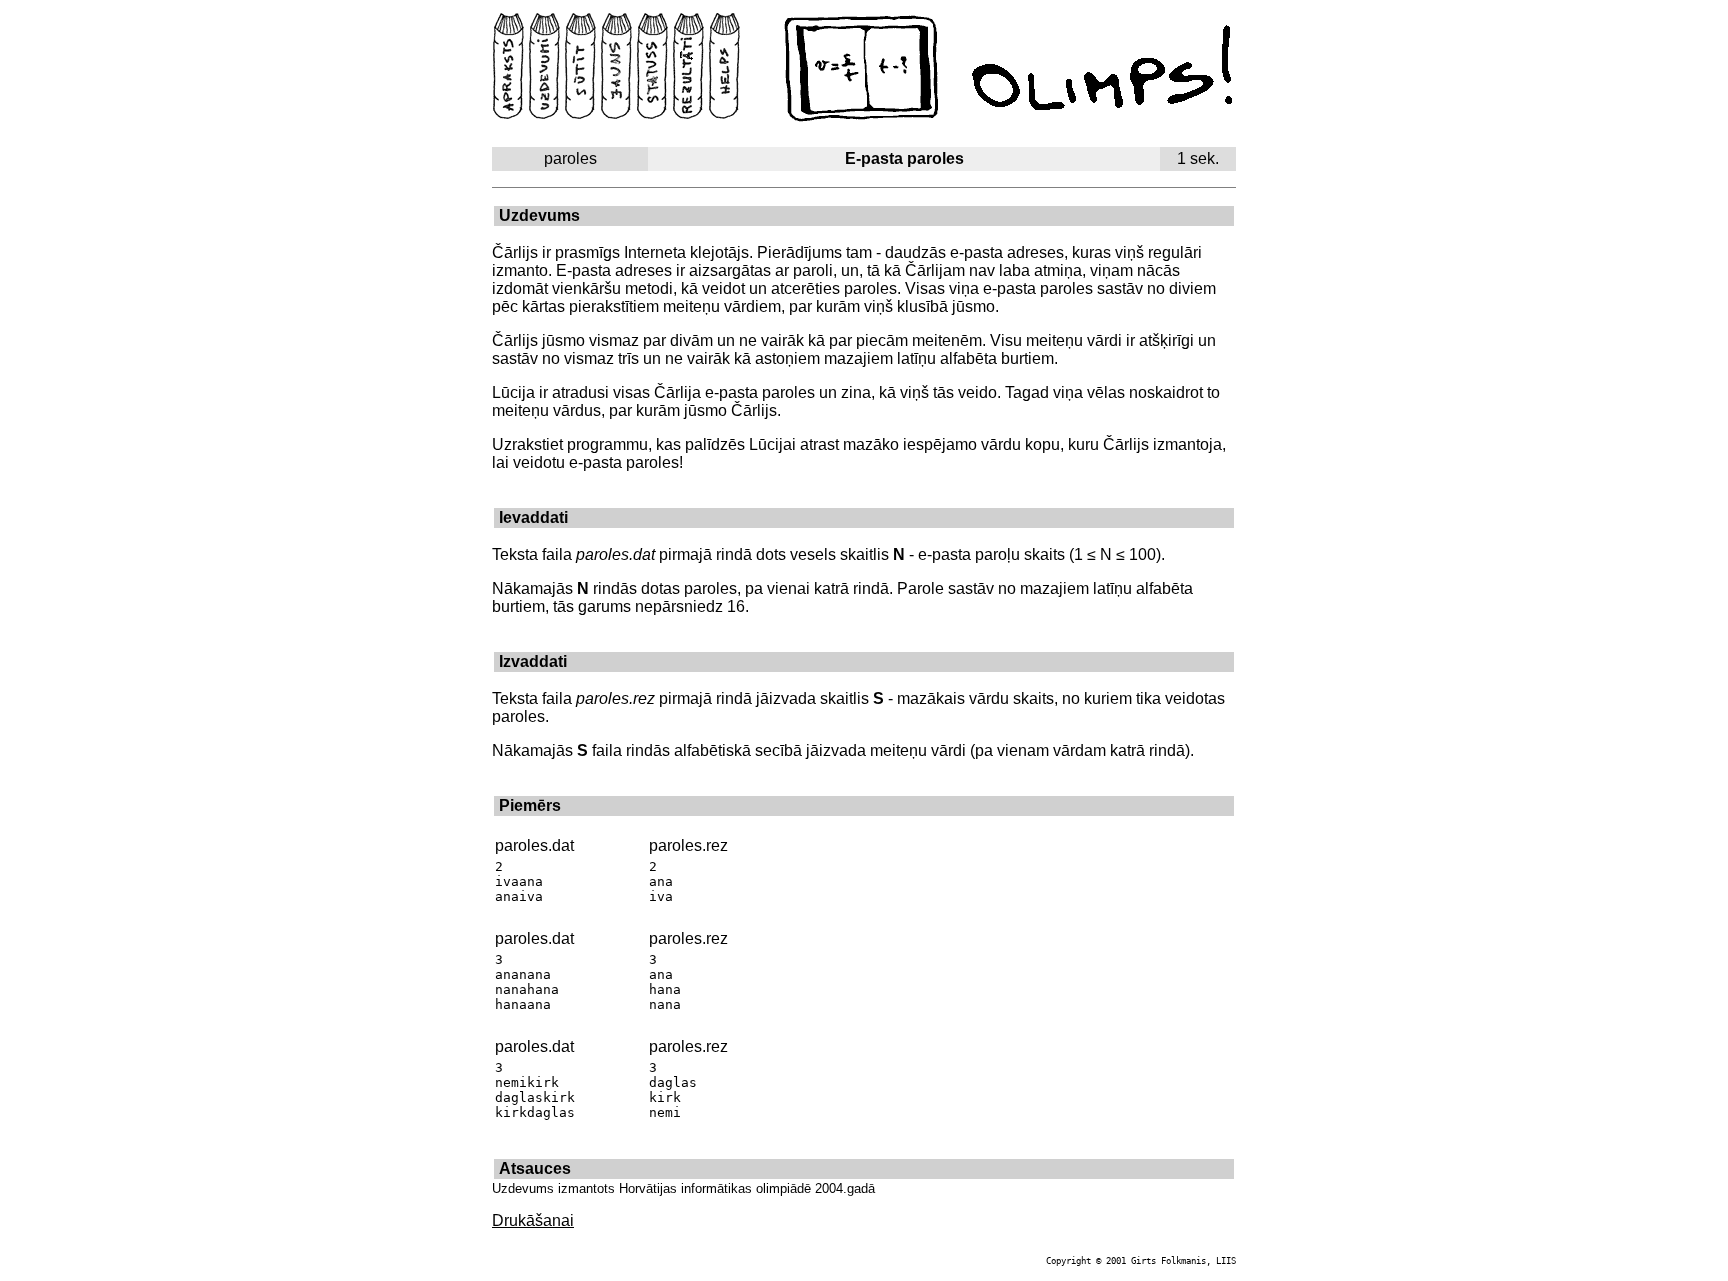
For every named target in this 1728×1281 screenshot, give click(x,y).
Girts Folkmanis (1168, 1261)
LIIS (1226, 1261)
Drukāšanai (533, 1220)
